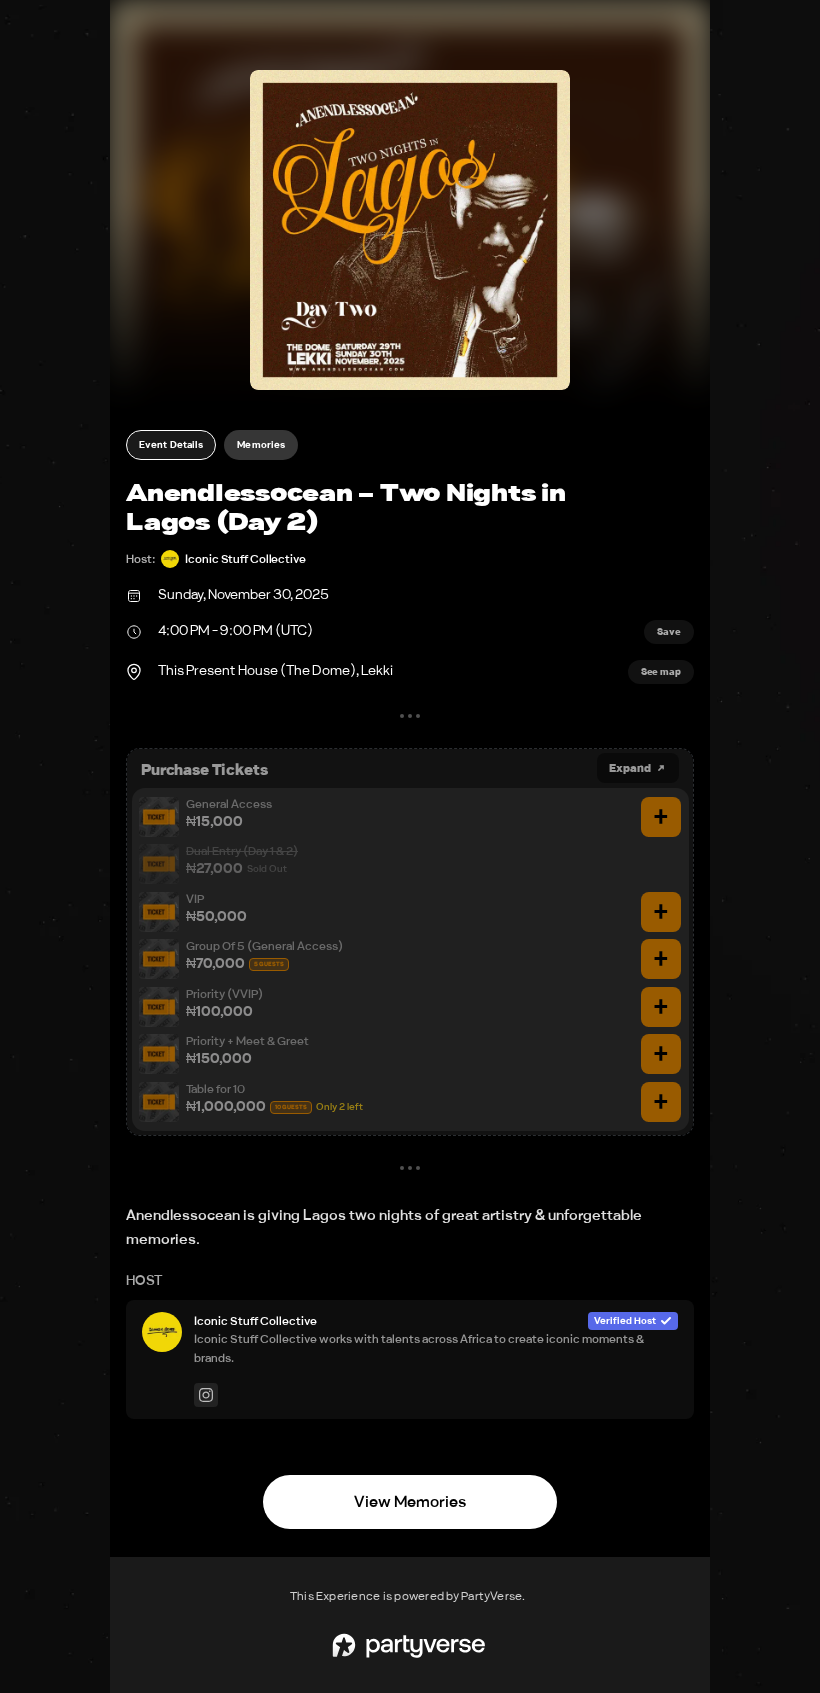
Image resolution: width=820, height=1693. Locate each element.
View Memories (410, 1502)
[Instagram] (206, 1395)
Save (669, 632)
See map (661, 672)
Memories (261, 445)
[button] (410, 230)
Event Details (171, 445)
